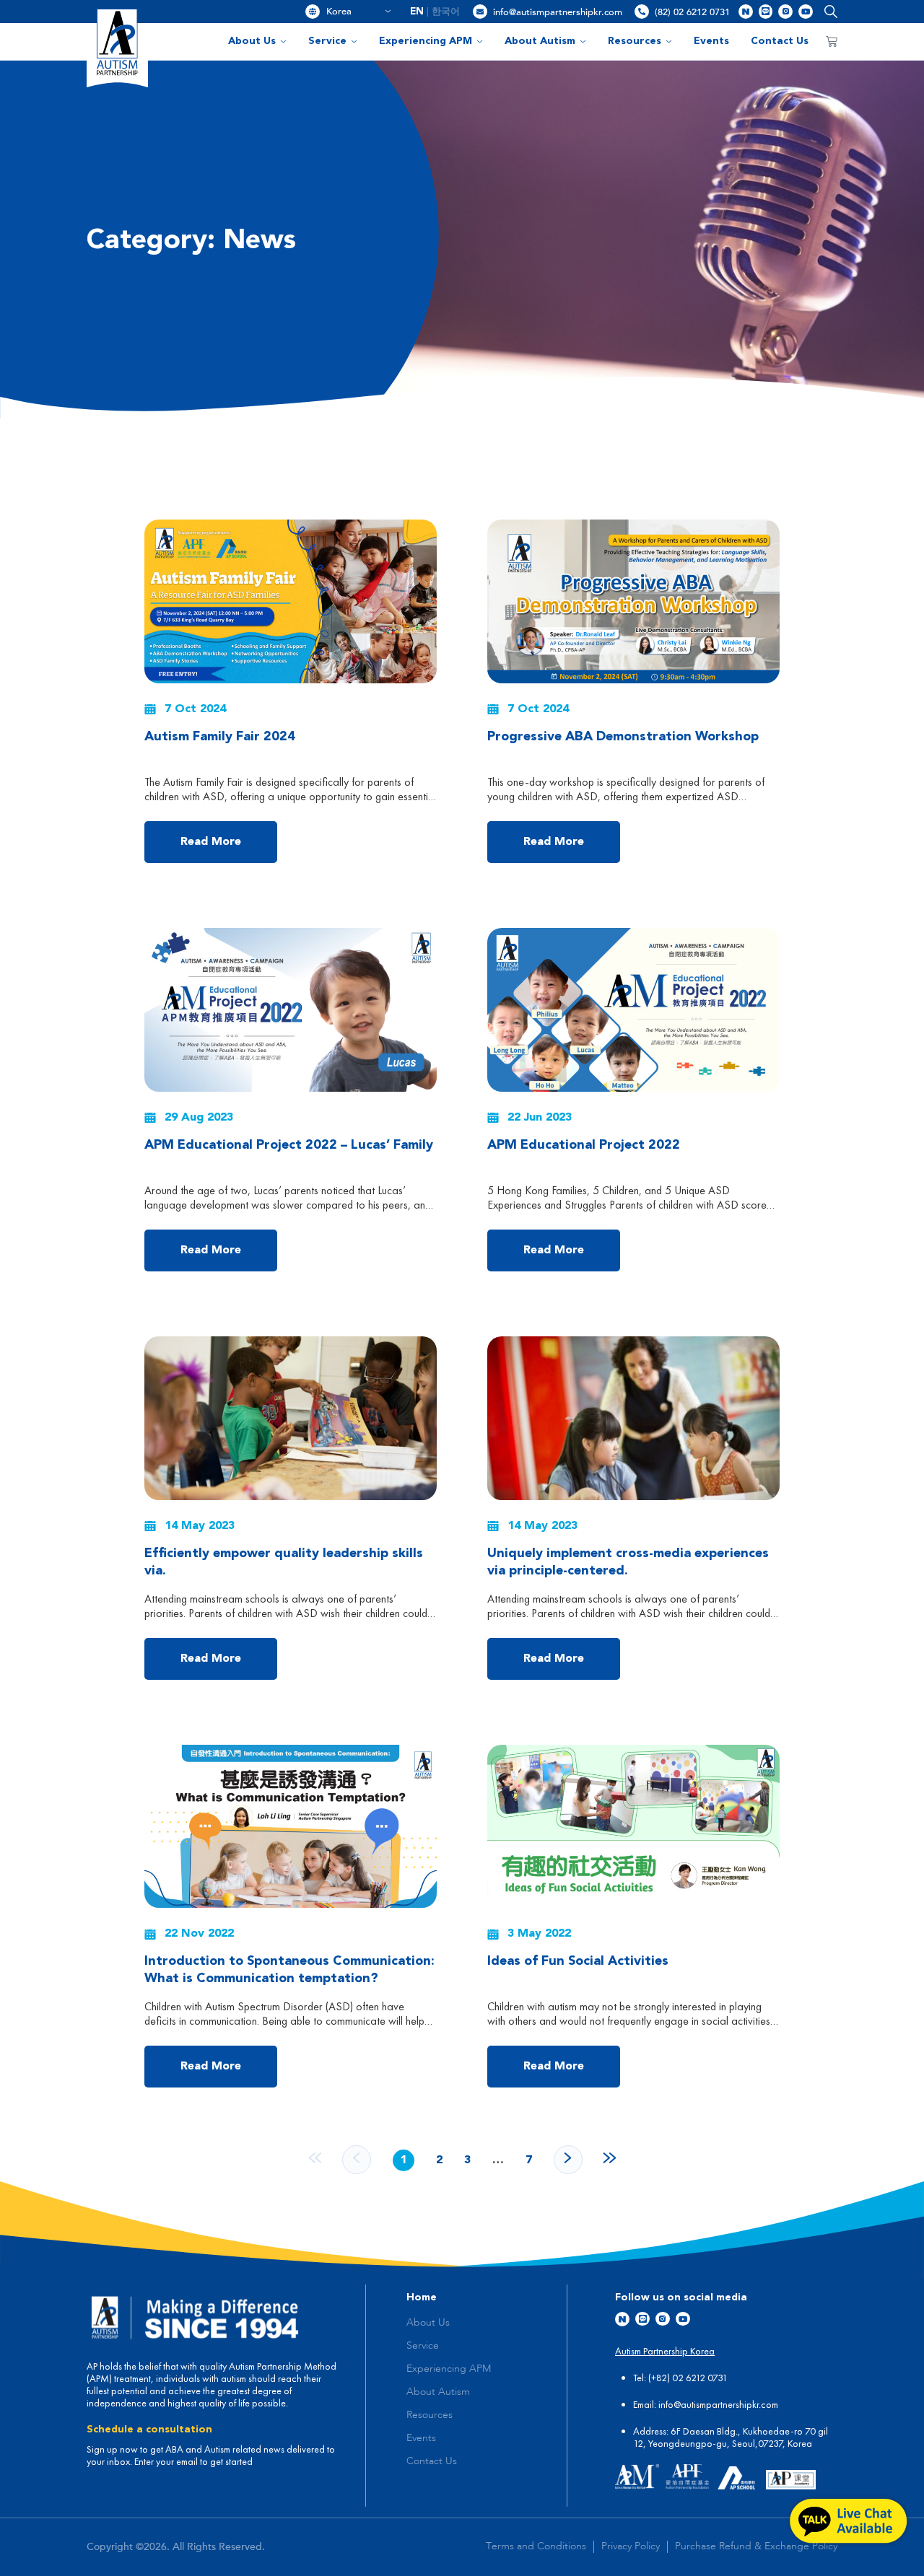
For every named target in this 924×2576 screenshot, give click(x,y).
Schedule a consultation (149, 2430)
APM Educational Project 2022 (584, 1145)
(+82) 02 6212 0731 (688, 2378)
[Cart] (832, 42)
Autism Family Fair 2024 (220, 737)
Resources (635, 41)
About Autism (540, 41)
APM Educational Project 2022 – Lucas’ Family (289, 1145)
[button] (828, 12)
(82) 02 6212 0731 (692, 12)
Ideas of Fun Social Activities (578, 1961)
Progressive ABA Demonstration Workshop (623, 737)
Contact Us (780, 41)
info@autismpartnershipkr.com (558, 12)
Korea (353, 12)
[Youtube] (806, 12)
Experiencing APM (426, 41)
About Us (252, 41)
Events (711, 41)
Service (327, 41)
